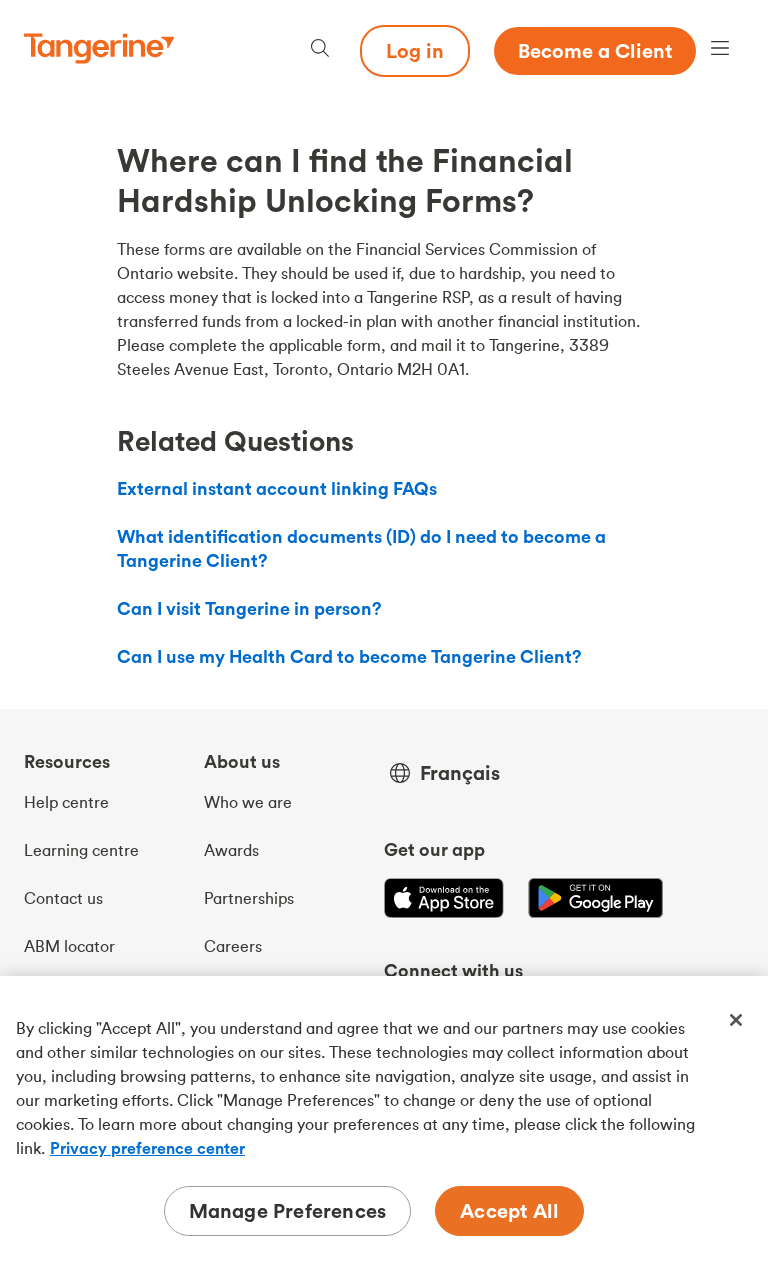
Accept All (509, 1210)
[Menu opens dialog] (720, 50)
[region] (384, 1131)
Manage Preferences (288, 1210)
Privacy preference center (147, 1148)
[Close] (736, 1020)
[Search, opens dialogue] (320, 50)
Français (460, 773)
